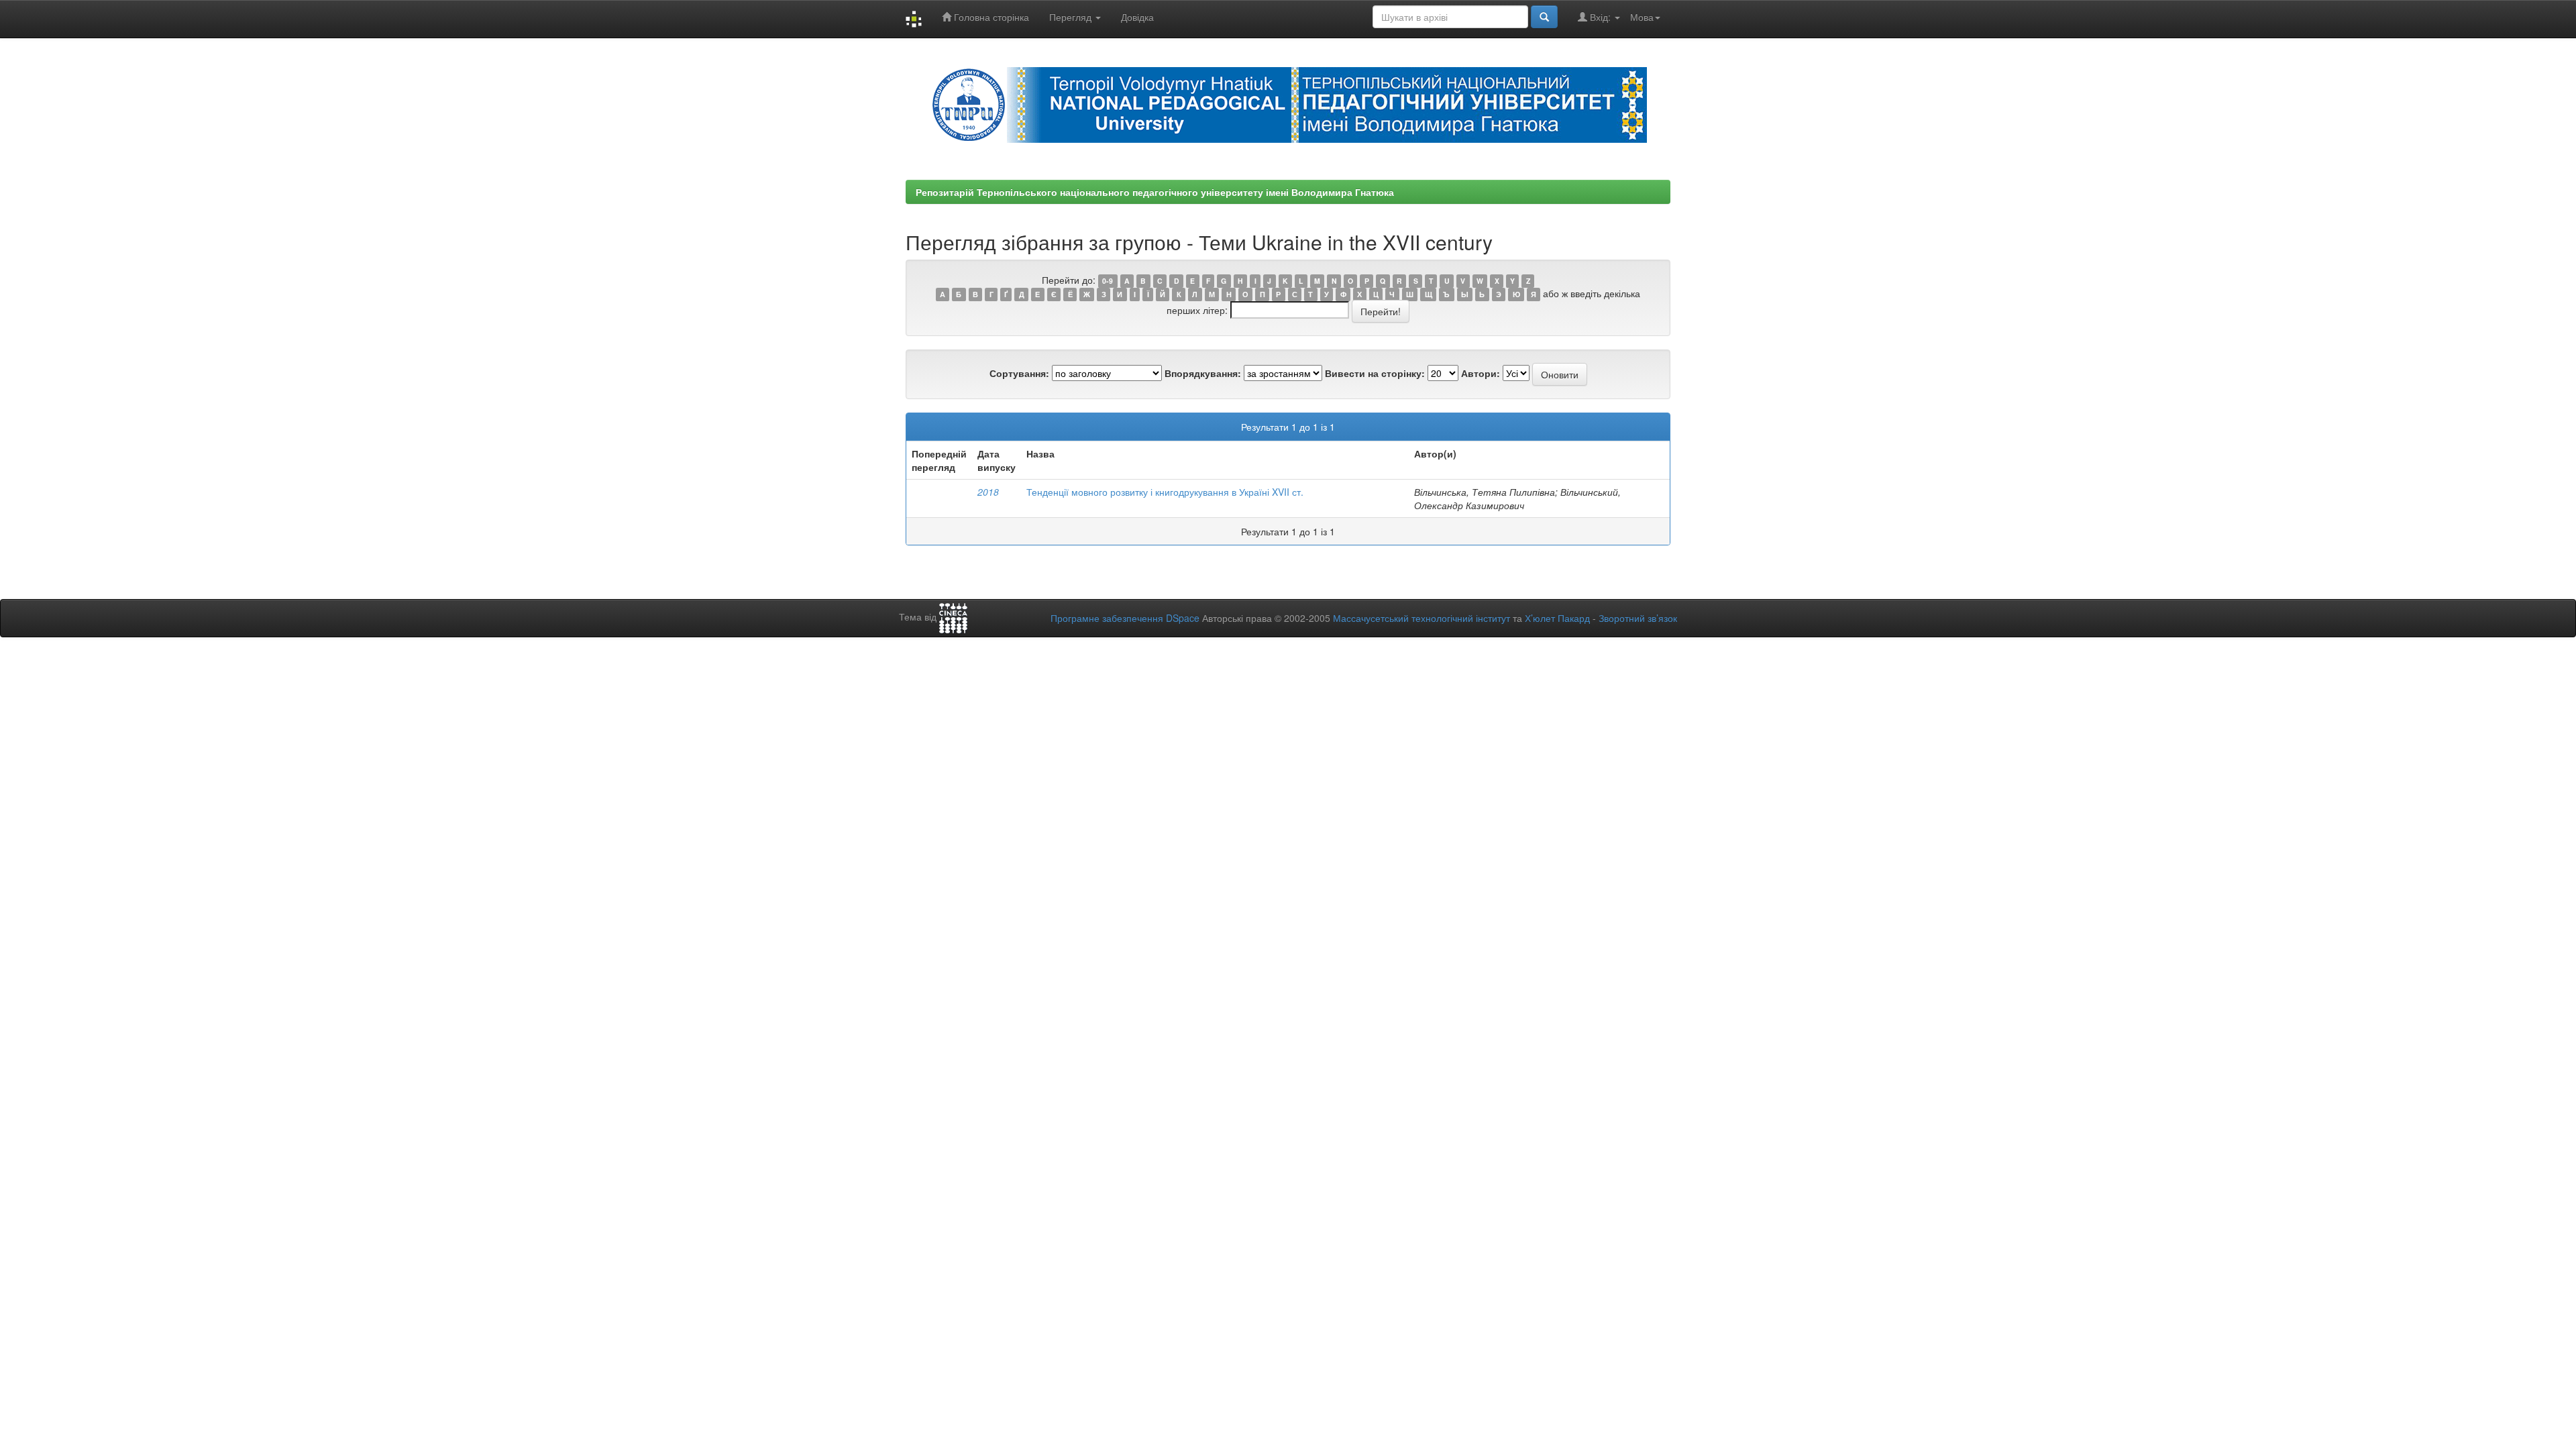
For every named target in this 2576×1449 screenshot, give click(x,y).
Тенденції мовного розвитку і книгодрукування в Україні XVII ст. (1165, 492)
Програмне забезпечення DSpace (1125, 618)
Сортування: (1019, 373)
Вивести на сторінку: (1375, 373)
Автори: (1481, 373)
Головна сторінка (990, 17)
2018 (988, 492)
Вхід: (1600, 17)
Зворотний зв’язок (1638, 618)
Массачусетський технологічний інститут (1421, 618)
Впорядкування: (1203, 373)
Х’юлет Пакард (1557, 618)
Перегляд (1072, 17)
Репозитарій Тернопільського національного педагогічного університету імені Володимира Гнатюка (1155, 192)
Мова (1642, 17)
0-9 (1108, 281)
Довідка (1137, 17)
